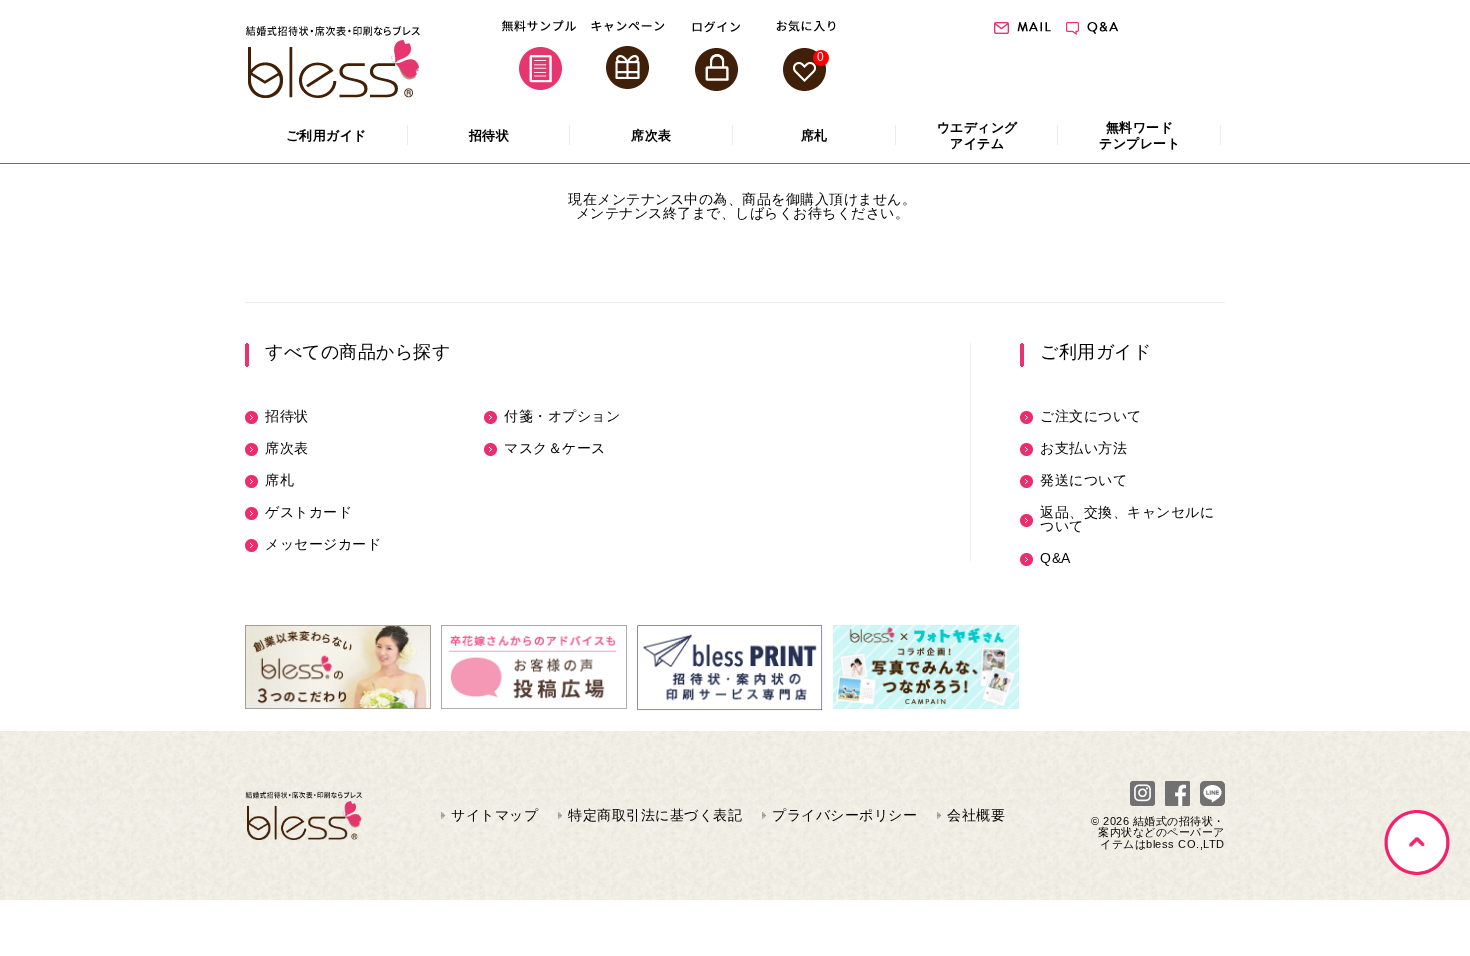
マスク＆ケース (555, 448)
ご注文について (1091, 416)
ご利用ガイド (1095, 352)
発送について (1083, 480)
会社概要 (976, 815)
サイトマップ (494, 815)
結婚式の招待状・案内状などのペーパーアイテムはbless (1161, 832)
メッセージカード (323, 544)
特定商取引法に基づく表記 (655, 815)
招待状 (287, 416)
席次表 (287, 448)
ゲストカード (308, 512)
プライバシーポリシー (844, 815)
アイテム (977, 135)
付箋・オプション (562, 416)
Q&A (1055, 558)
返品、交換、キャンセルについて (1127, 519)
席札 (279, 480)
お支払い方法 (1083, 448)
